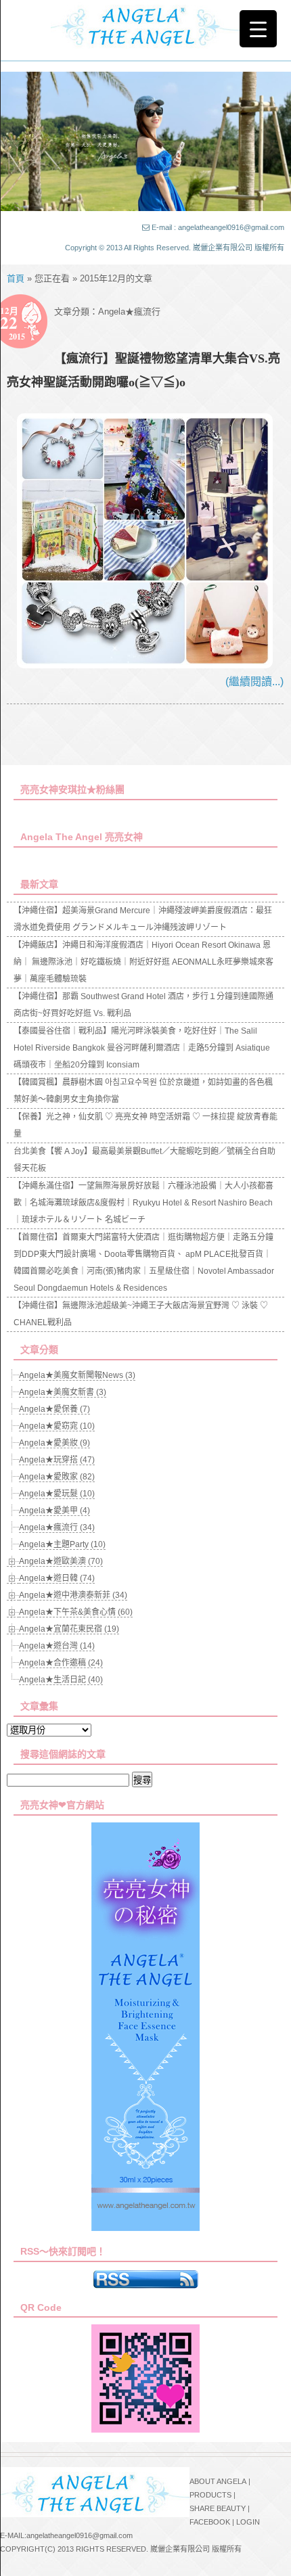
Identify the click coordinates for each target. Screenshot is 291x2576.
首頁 (16, 278)
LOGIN (248, 2522)
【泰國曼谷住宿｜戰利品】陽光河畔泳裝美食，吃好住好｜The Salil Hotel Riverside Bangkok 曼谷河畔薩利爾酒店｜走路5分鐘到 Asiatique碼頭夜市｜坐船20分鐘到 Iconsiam (142, 1048)
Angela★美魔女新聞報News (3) (77, 1375)
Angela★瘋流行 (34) (57, 1527)
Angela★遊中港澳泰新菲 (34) (73, 1595)
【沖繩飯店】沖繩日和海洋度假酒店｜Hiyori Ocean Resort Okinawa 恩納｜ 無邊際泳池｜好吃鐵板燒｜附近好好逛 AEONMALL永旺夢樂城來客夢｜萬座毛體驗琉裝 (143, 962)
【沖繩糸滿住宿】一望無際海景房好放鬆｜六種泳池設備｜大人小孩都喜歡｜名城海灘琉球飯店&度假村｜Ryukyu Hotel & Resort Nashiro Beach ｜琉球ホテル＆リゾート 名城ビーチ (143, 1203)
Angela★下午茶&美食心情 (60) (76, 1612)
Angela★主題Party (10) (62, 1544)
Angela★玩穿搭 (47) (57, 1460)
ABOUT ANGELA (218, 2481)
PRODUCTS (210, 2495)
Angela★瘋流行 (129, 312)
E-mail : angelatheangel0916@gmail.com (218, 227)
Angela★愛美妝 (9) (54, 1443)
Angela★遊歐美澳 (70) (61, 1561)
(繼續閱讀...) (254, 682)
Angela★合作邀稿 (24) (61, 1663)
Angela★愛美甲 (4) (54, 1511)
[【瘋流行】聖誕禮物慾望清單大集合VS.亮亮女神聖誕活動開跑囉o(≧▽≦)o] (145, 665)
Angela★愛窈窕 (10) (57, 1426)
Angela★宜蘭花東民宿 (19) (69, 1629)
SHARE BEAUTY (218, 2508)
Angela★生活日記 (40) (61, 1680)
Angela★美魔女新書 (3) (63, 1392)
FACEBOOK (210, 2522)
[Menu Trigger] (258, 29)
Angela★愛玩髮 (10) (57, 1494)
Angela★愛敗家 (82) (57, 1477)
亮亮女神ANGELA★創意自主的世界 (145, 25)
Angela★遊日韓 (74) (57, 1578)
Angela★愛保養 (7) (54, 1409)
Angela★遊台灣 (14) (57, 1646)
